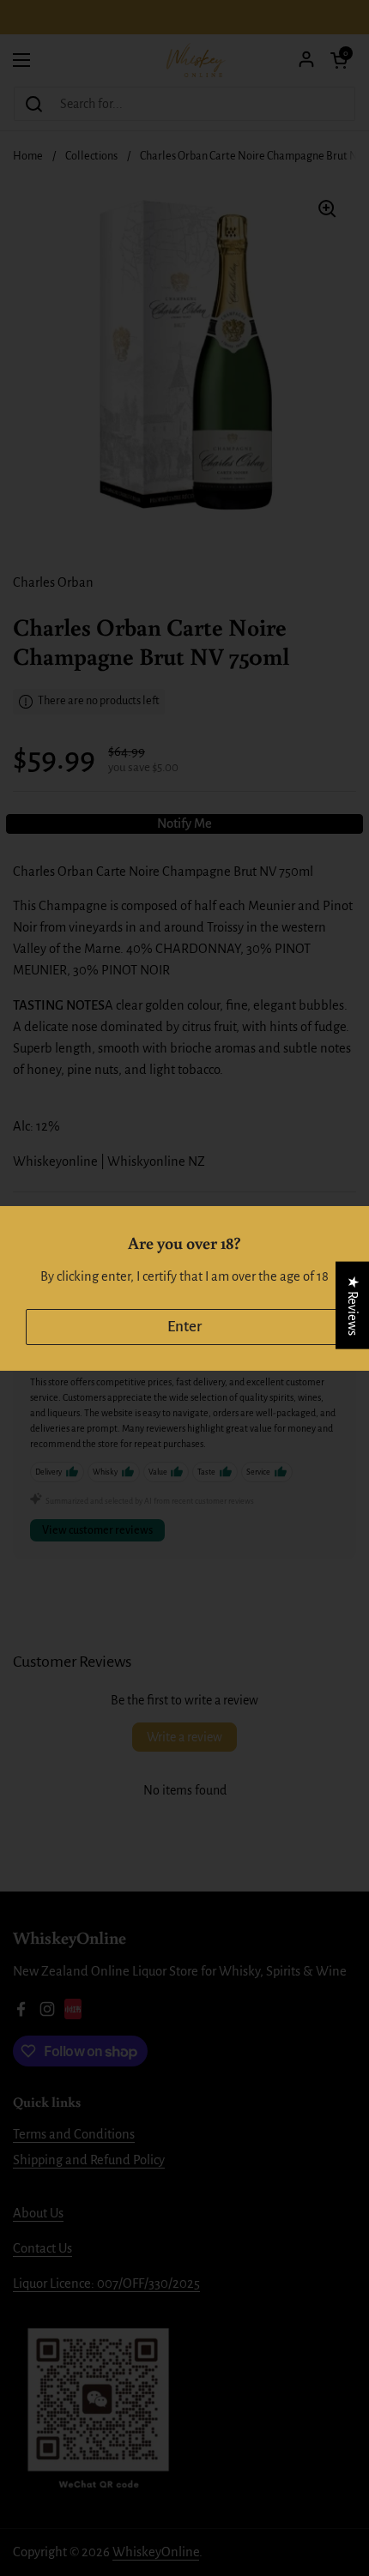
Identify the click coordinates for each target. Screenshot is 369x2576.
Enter (184, 1327)
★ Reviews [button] (353, 1305)
